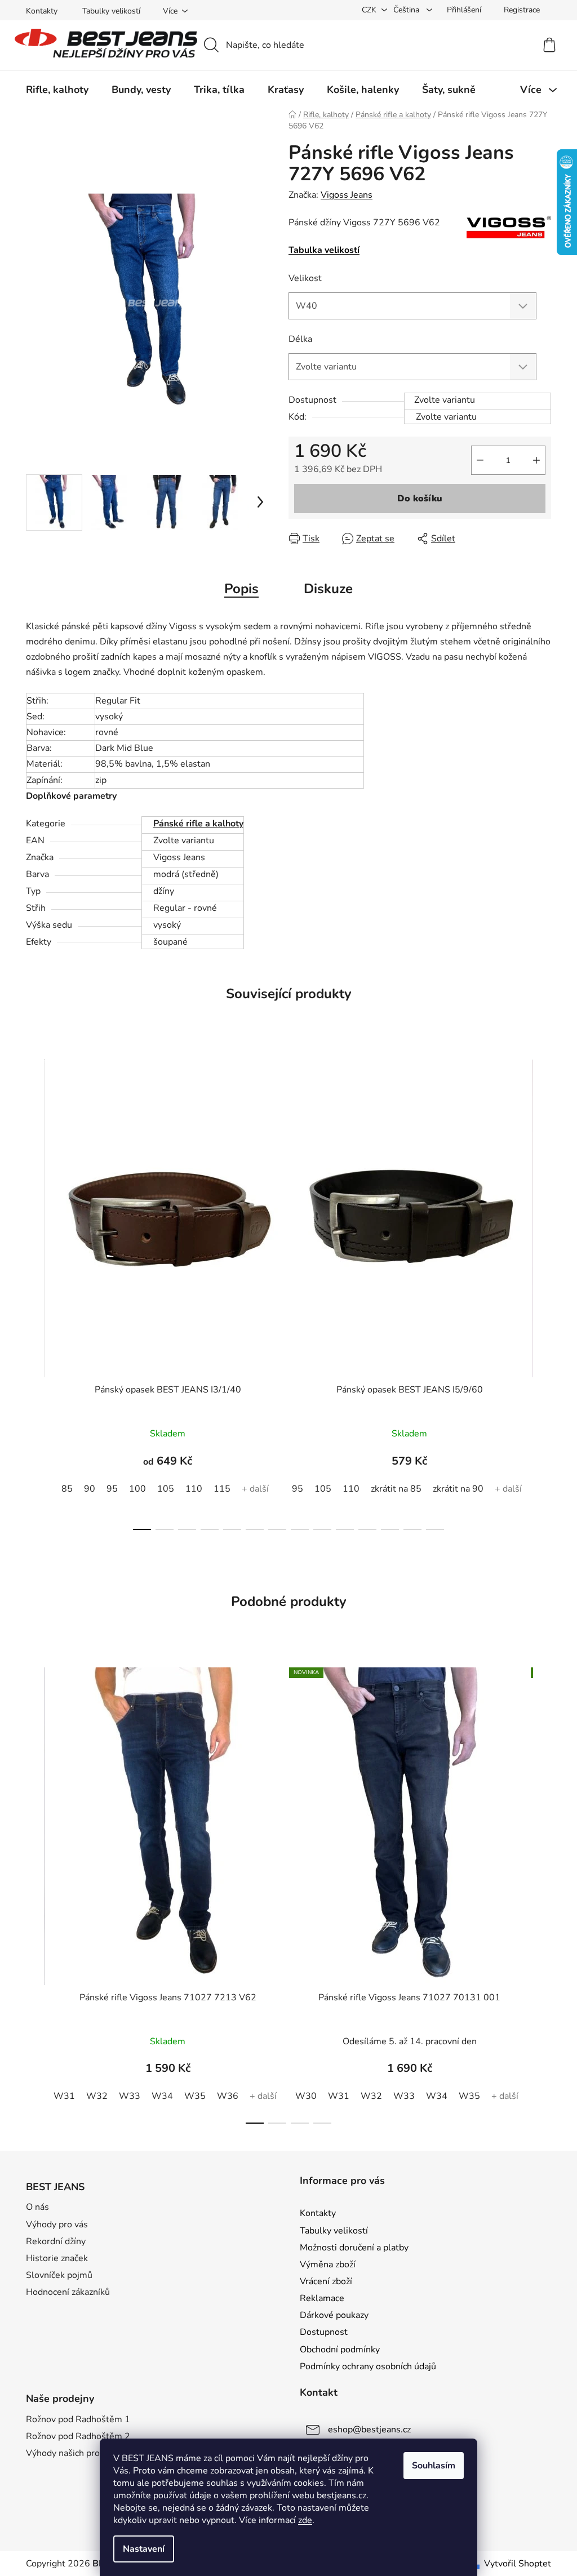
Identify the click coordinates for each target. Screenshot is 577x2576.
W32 (97, 2096)
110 (194, 1489)
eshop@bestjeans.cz (369, 2430)
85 (67, 1489)
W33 (130, 2096)
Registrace (522, 10)
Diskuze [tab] (328, 589)
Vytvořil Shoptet (518, 2564)
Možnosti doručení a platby (354, 2248)
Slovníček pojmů (59, 2275)
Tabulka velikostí (324, 250)
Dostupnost (324, 2332)
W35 (195, 2096)
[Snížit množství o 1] (480, 460)
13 (435, 1529)
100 (137, 1489)
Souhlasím (434, 2466)
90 (90, 1489)
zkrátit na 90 (458, 1489)
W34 (162, 2096)
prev (35, 1292)
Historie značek (57, 2258)
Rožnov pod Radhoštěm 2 (78, 2436)
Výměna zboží (328, 2264)
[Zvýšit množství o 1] (536, 460)
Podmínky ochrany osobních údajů (368, 2366)
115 (222, 1489)
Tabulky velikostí (111, 11)
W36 (228, 2096)
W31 (64, 2096)
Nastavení (144, 2549)
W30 (306, 2096)
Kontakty (42, 11)
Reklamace (322, 2298)
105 (166, 1489)
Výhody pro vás (57, 2224)
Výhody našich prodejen (74, 2453)
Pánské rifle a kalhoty (198, 824)
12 (412, 1529)
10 (367, 1529)
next (542, 1292)
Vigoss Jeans (347, 195)
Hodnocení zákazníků (68, 2292)
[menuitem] (57, 90)
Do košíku (420, 499)
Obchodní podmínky (340, 2350)
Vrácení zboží (326, 2281)
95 (112, 1489)
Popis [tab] (241, 589)
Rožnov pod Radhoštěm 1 (78, 2419)
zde (305, 2520)
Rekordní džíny (56, 2241)
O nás (37, 2207)
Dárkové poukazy (334, 2315)
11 (390, 1529)
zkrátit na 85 (396, 1489)
